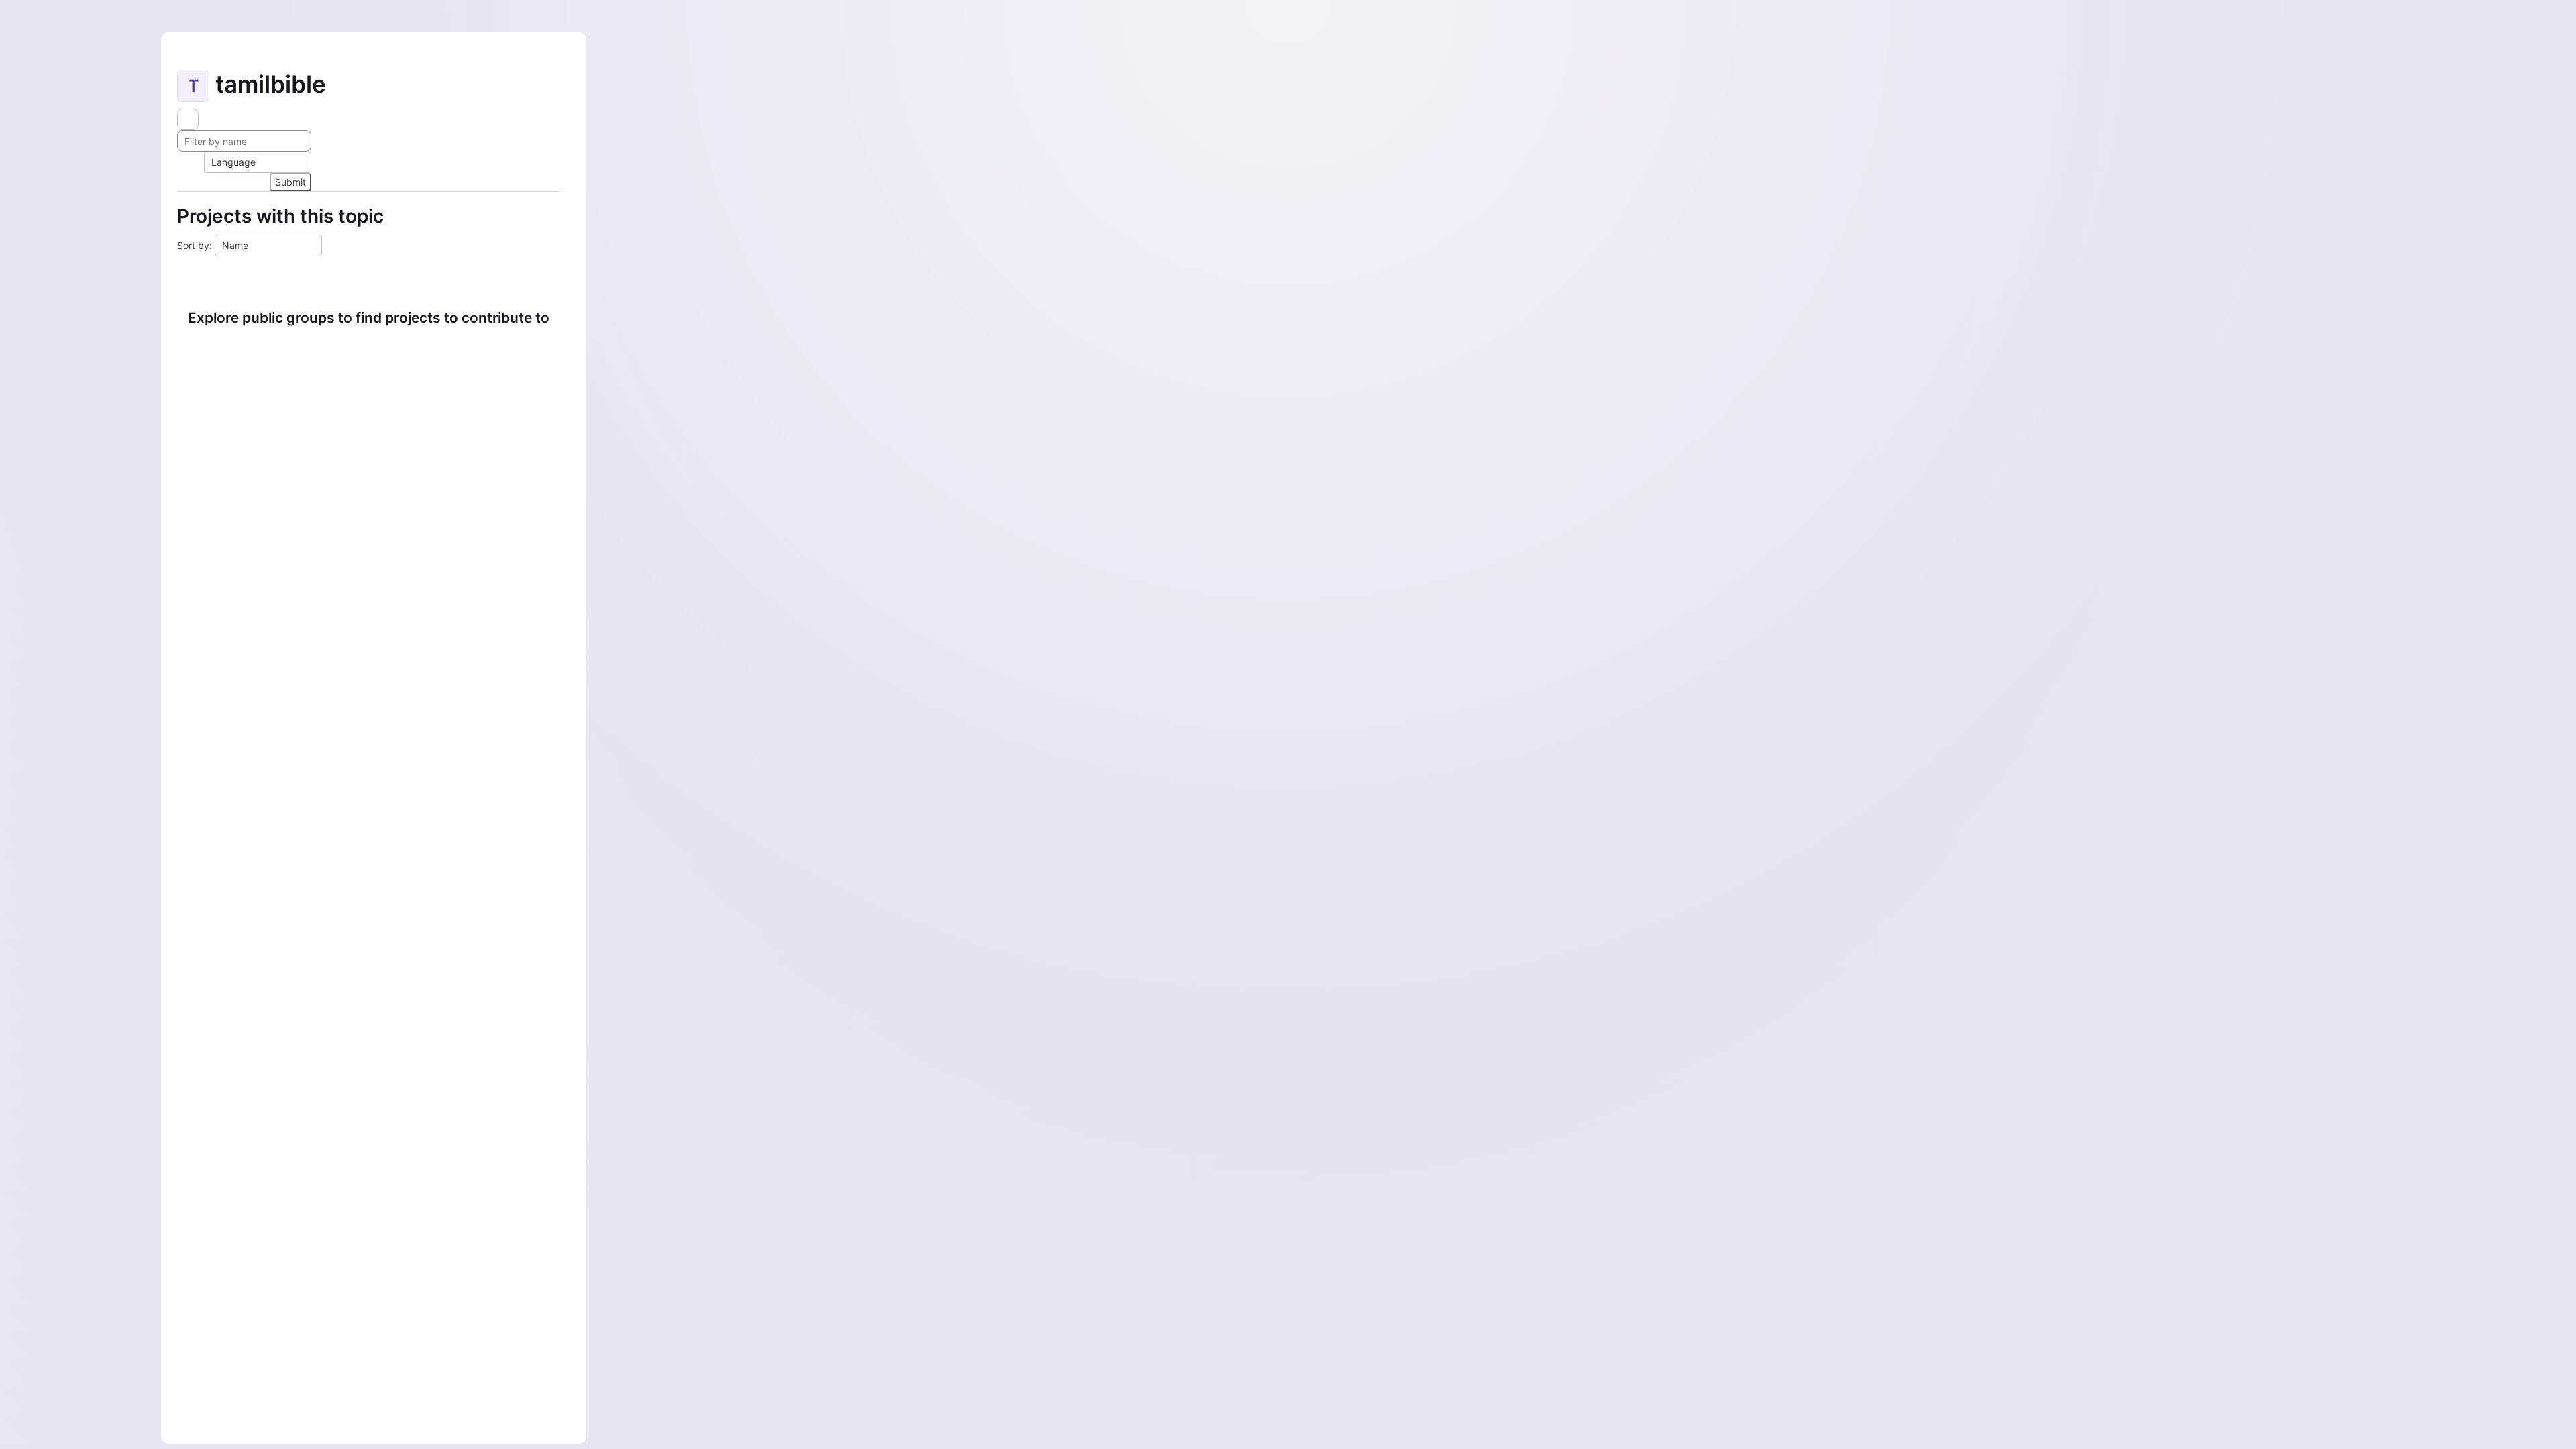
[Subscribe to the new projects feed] (188, 119)
